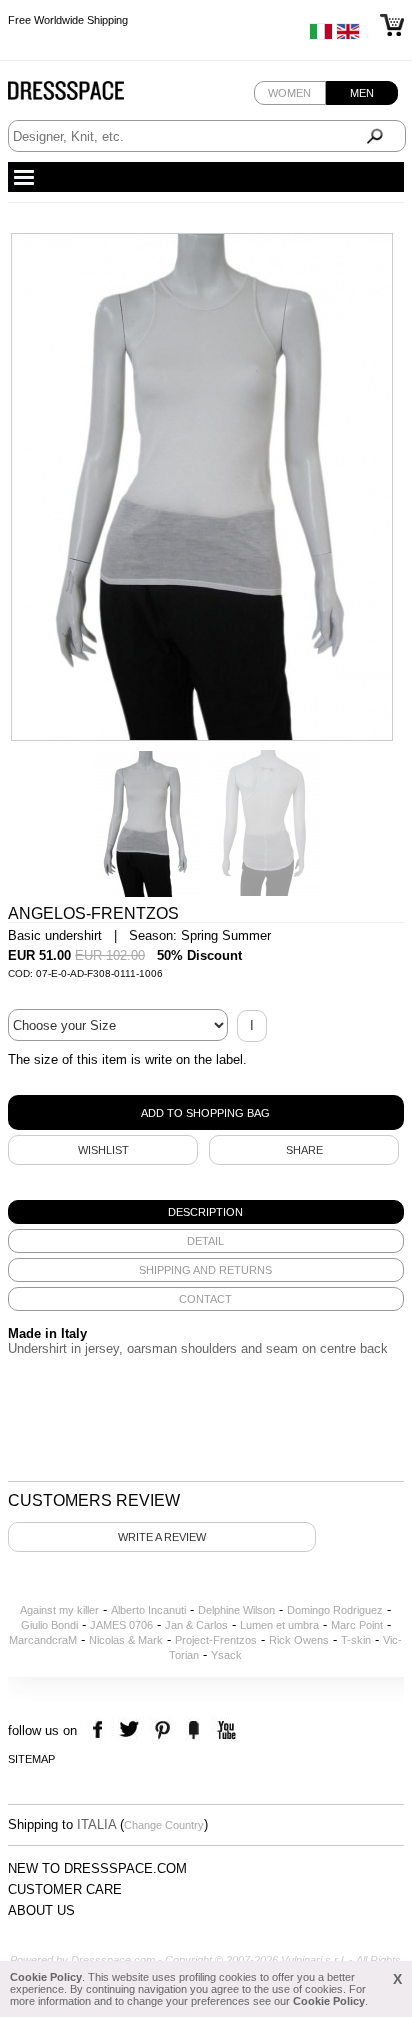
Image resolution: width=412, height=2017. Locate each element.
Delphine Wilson (236, 1610)
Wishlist (103, 1150)
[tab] (206, 1212)
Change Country (164, 1825)
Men (362, 93)
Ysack (226, 1655)
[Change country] (321, 36)
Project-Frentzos (216, 1640)
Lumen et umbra (279, 1625)
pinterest (162, 1730)
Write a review (162, 1537)
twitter (131, 1730)
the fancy (193, 1730)
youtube (224, 1730)
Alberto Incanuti (148, 1610)
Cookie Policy (46, 1977)
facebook (100, 1730)
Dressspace (85, 95)
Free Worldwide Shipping (68, 20)
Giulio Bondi (49, 1625)
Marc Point (357, 1625)
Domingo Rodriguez (335, 1610)
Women (289, 93)
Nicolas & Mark (126, 1640)
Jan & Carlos (196, 1625)
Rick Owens (299, 1640)
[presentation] (206, 1212)
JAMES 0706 (121, 1625)
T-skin (356, 1640)
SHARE (304, 1150)
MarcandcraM (43, 1640)
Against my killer (59, 1610)
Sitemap (31, 1759)
